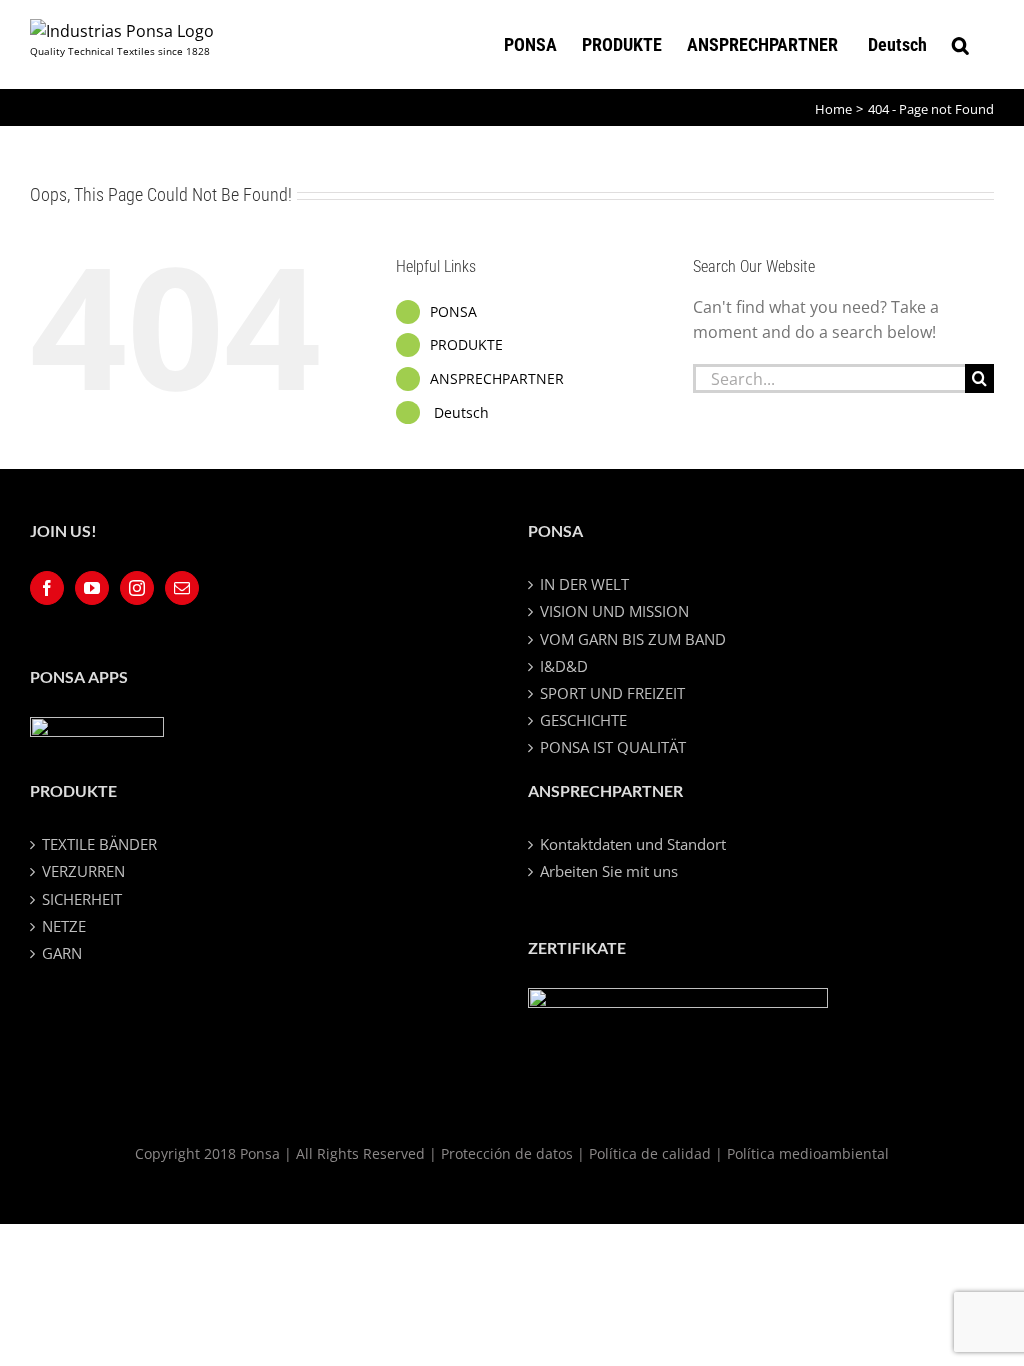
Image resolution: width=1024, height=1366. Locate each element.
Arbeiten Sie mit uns (609, 871)
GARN (62, 953)
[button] (960, 44)
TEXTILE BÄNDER (99, 844)
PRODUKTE (466, 344)
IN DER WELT (584, 584)
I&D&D (564, 666)
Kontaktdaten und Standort (633, 844)
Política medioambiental (808, 1153)
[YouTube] (92, 588)
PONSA (453, 311)
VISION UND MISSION (614, 611)
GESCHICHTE (583, 720)
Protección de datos (507, 1153)
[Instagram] (137, 588)
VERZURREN (83, 871)
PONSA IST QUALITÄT (613, 747)
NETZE (64, 926)
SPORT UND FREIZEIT (612, 693)
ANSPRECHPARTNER (497, 378)
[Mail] (182, 588)
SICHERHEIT (82, 899)
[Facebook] (47, 588)
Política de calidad (650, 1153)
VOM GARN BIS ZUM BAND (633, 639)
